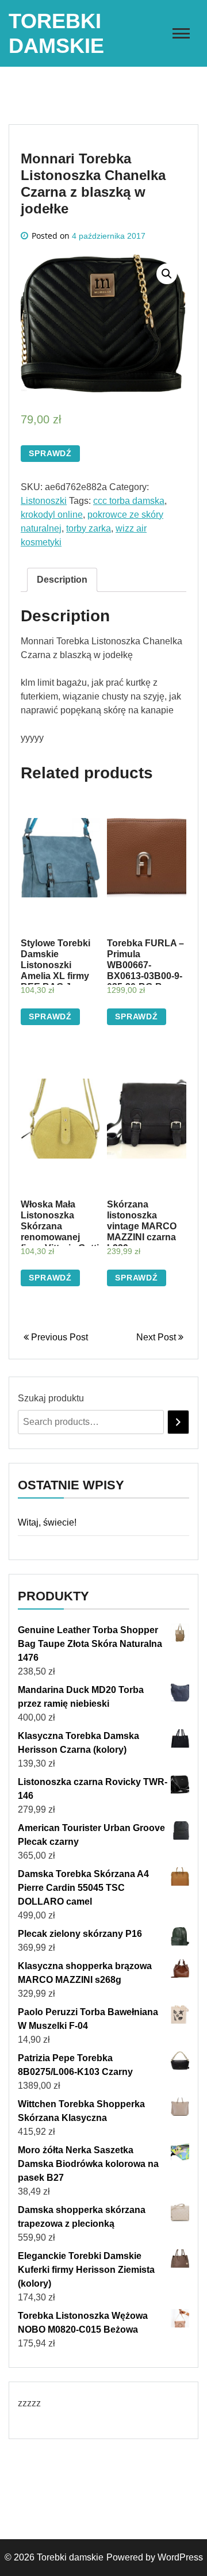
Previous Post (58, 1337)
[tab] (62, 580)
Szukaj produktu (51, 1398)
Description (62, 580)
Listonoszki (44, 501)
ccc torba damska (129, 501)
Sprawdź (50, 453)
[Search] (178, 1422)
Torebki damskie (70, 2557)
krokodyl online (52, 515)
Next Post (157, 1337)
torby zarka (89, 528)
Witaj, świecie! (47, 1522)
